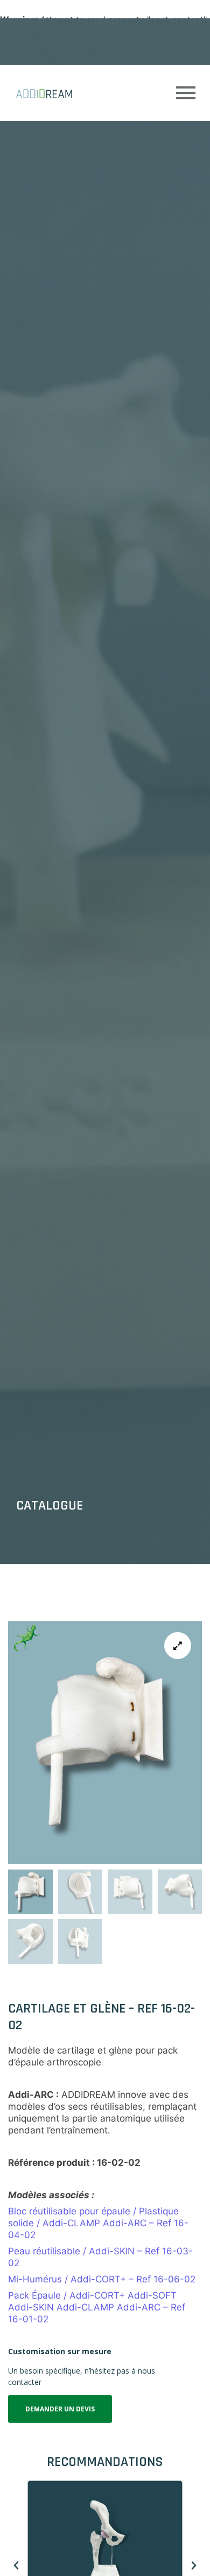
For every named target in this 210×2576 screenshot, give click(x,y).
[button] (16, 2566)
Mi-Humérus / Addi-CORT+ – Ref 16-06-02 (102, 2279)
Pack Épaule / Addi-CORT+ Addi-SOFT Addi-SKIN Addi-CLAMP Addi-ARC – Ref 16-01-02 (97, 2307)
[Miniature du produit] (178, 1646)
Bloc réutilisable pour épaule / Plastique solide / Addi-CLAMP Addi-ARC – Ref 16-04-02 (98, 2223)
